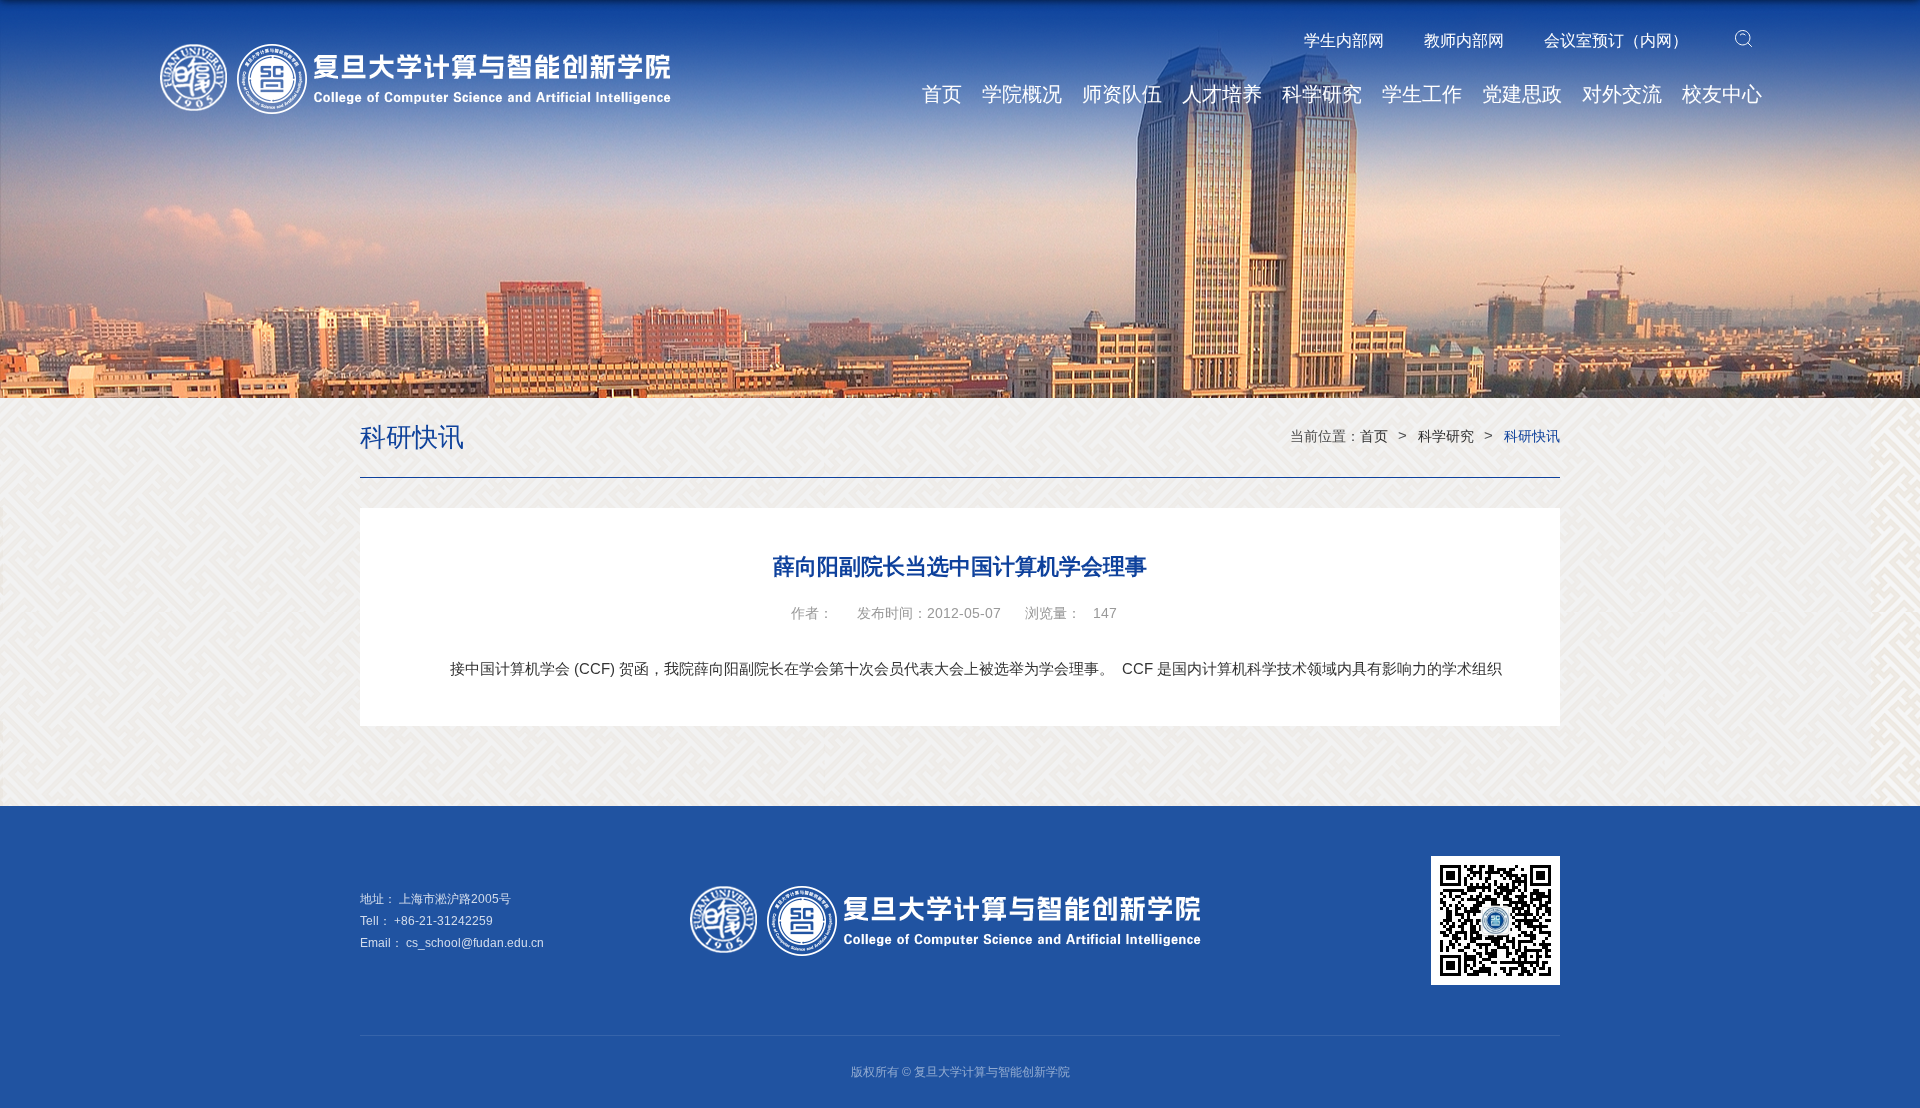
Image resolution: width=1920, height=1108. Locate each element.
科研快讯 (1532, 436)
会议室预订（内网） (1616, 40)
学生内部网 (1344, 40)
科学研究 (1322, 94)
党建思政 (1522, 94)
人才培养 (1222, 94)
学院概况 (1022, 94)
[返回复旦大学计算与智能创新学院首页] (430, 50)
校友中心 (1722, 94)
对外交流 (1622, 94)
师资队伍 (1122, 94)
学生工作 (1422, 94)
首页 (942, 94)
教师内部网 (1464, 40)
